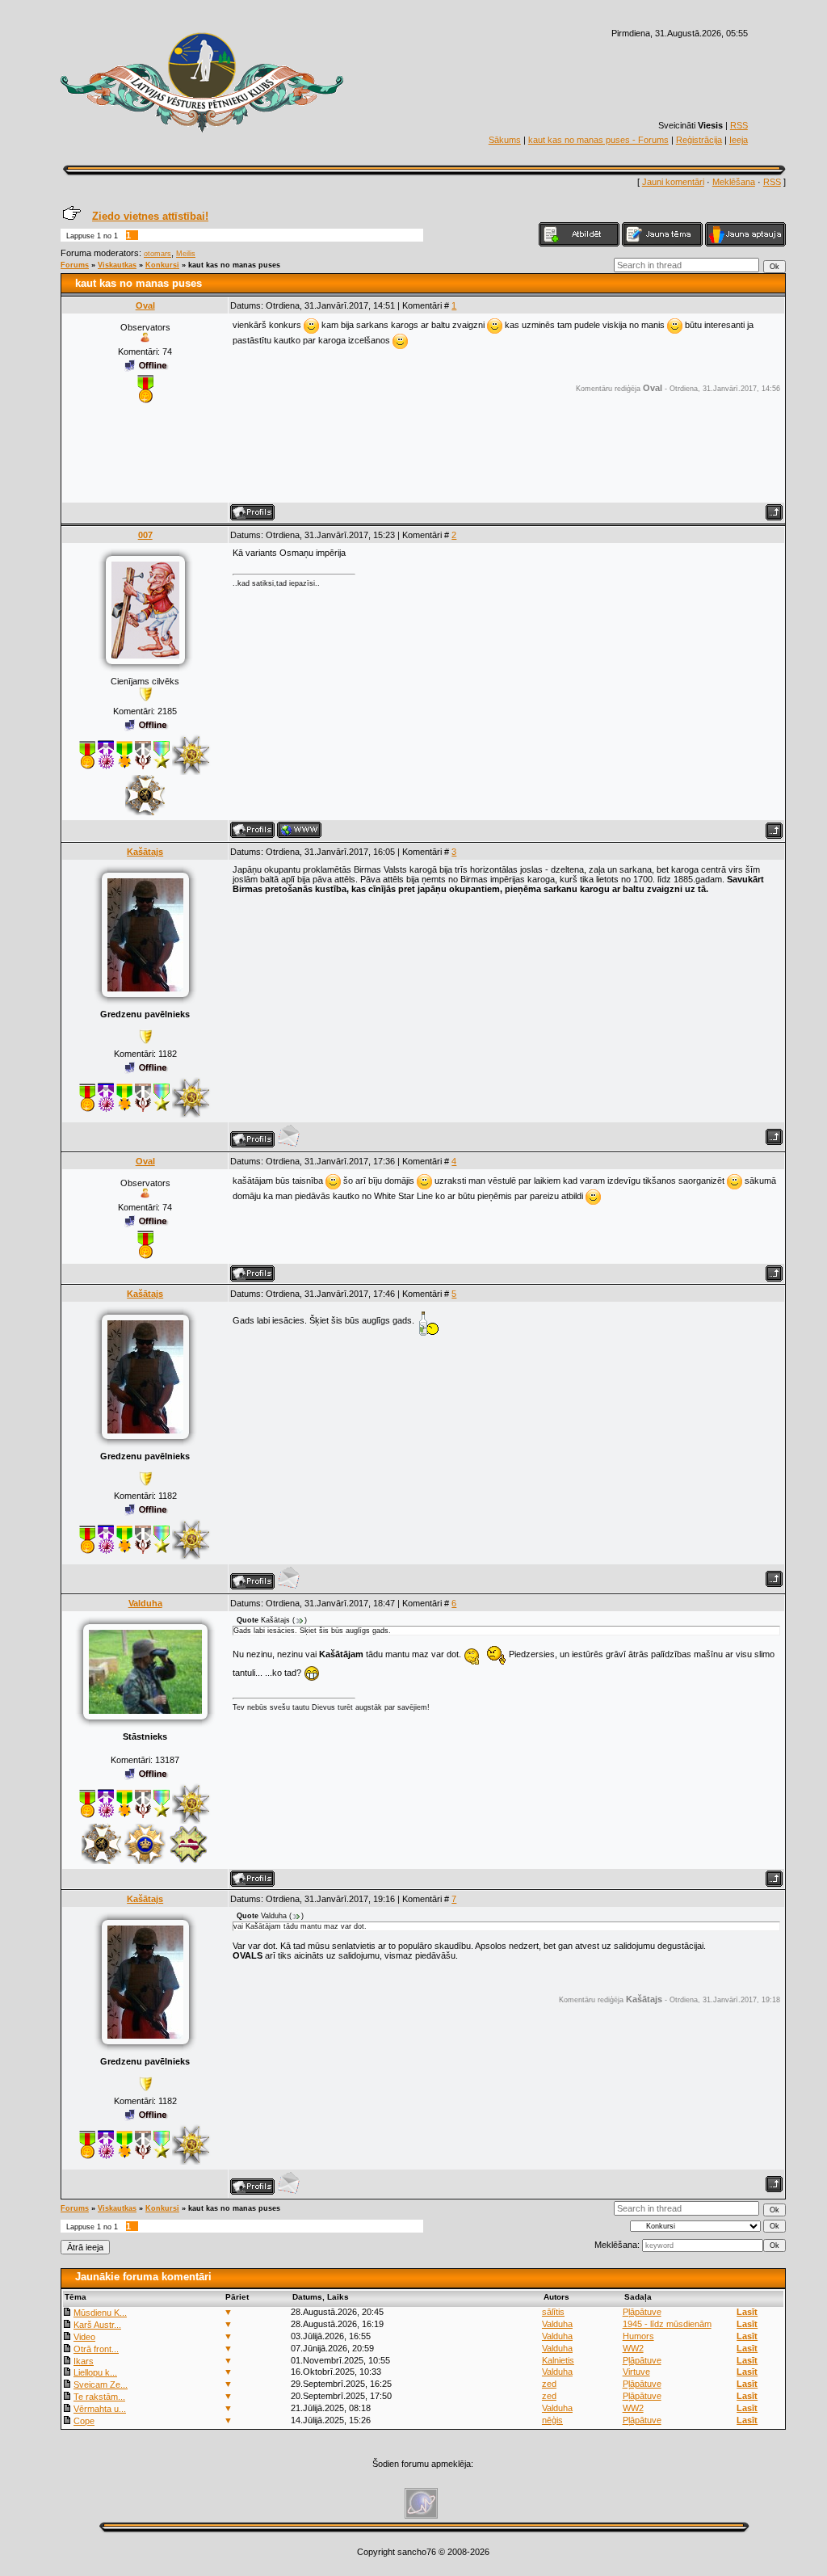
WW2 (633, 2348)
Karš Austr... (97, 2325)
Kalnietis (558, 2360)
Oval (145, 305)
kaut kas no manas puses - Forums (598, 140)
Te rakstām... (99, 2397)
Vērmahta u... (100, 2409)
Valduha (145, 1603)
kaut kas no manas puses (234, 265)
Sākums (505, 140)
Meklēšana (734, 182)
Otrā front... (96, 2349)
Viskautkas (117, 265)
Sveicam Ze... (101, 2384)
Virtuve (636, 2372)
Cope (84, 2421)
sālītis (553, 2312)
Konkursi (162, 265)
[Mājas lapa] (299, 830)
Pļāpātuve (642, 2312)
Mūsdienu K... (100, 2313)
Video (84, 2337)
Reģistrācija (699, 140)
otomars (157, 254)
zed (549, 2384)
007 (145, 535)
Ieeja (739, 140)
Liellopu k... (95, 2372)
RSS (739, 125)
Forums (75, 265)
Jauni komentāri (673, 182)
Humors (638, 2336)
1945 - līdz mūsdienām (667, 2324)
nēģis (552, 2420)
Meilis (186, 254)
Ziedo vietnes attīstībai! (150, 216)
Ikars (84, 2361)
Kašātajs (145, 852)
